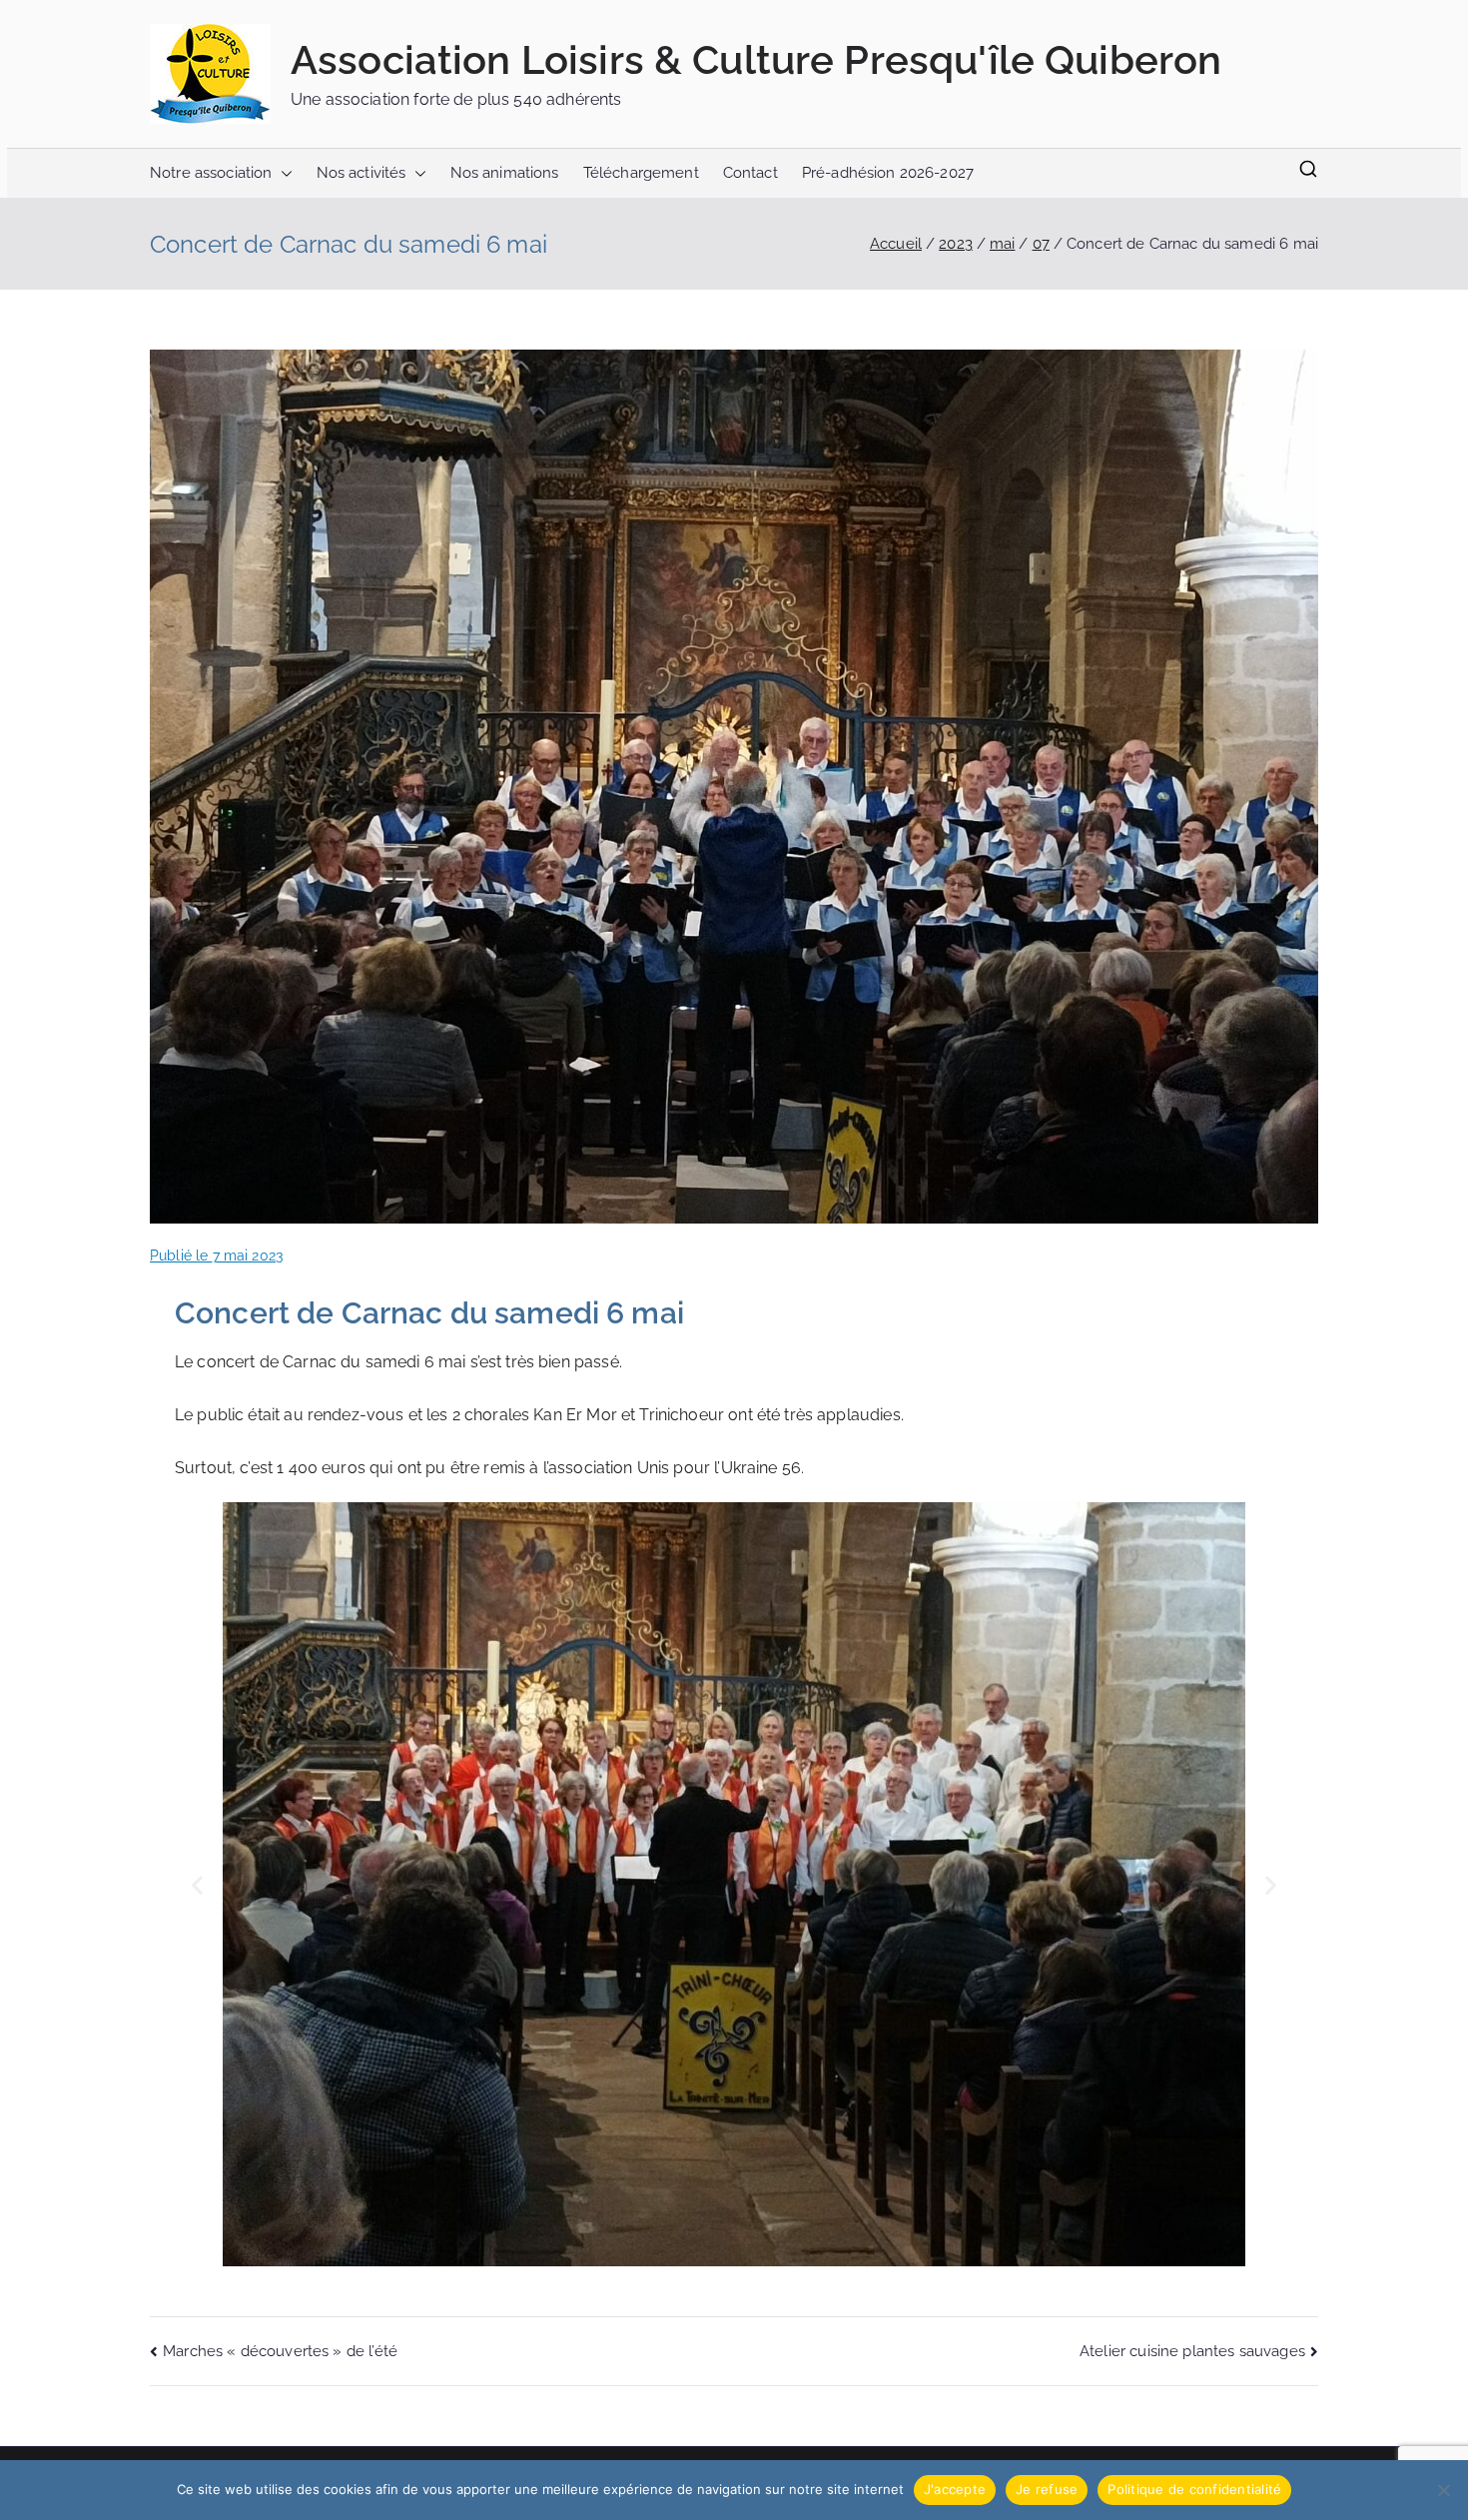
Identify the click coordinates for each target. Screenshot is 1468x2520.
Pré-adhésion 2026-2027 (888, 173)
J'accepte (955, 2489)
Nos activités (362, 173)
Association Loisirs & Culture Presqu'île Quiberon (756, 59)
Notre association (211, 173)
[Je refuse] (1443, 2490)
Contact (750, 173)
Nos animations (505, 173)
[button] (283, 173)
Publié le (216, 1256)
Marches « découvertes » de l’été (280, 2351)
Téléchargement (641, 173)
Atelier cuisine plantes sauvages (1192, 2351)
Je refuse (1047, 2489)
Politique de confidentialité (1194, 2489)
